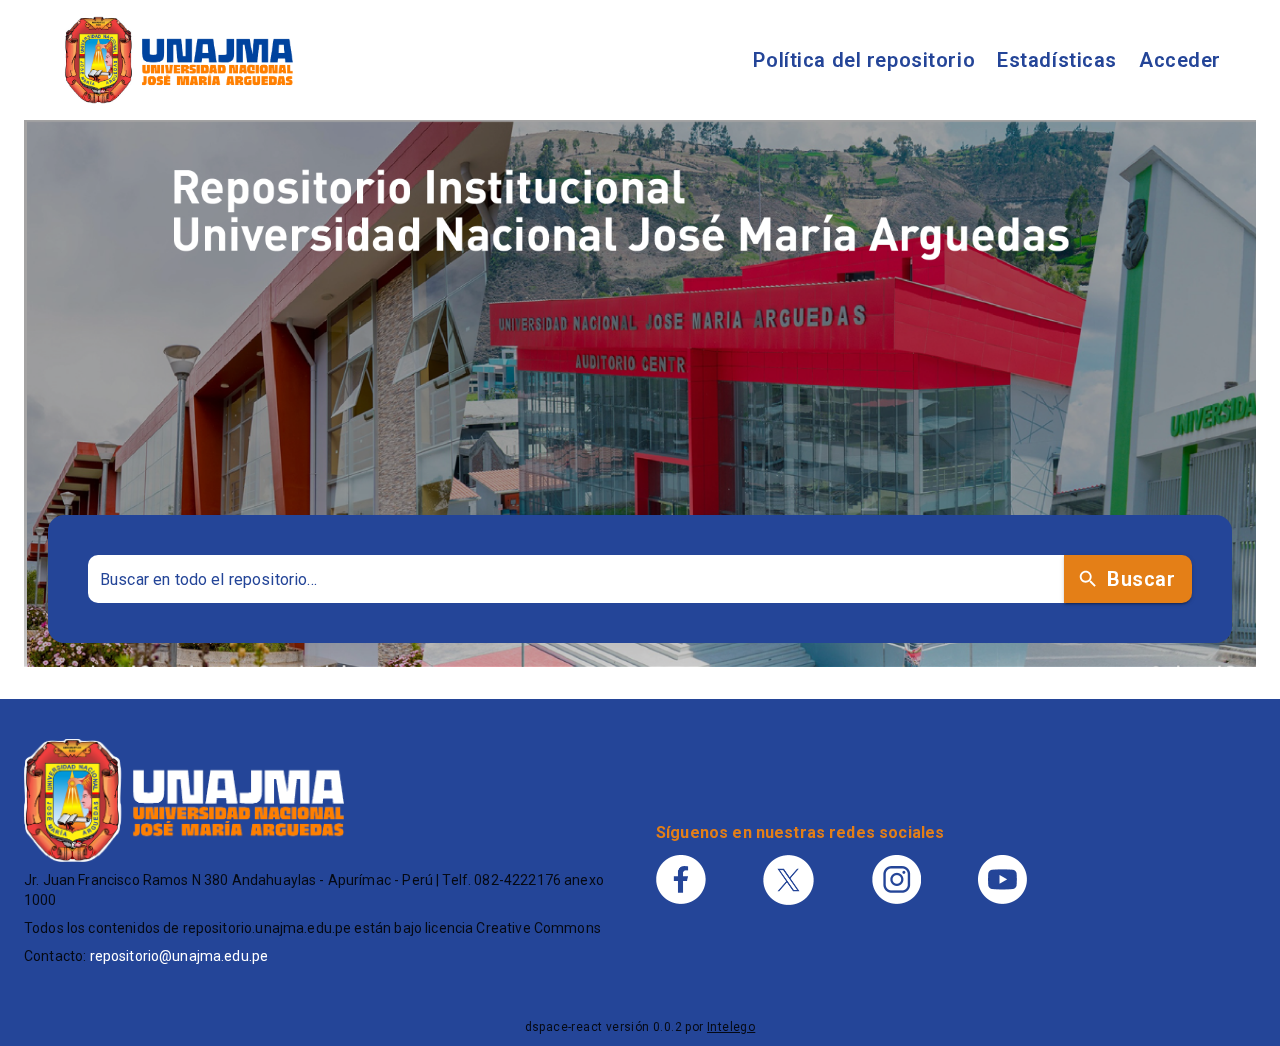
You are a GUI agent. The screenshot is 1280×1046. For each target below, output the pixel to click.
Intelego (731, 1027)
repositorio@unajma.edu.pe (179, 956)
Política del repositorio (864, 60)
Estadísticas (1057, 60)
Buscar (1141, 579)
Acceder (1180, 60)
